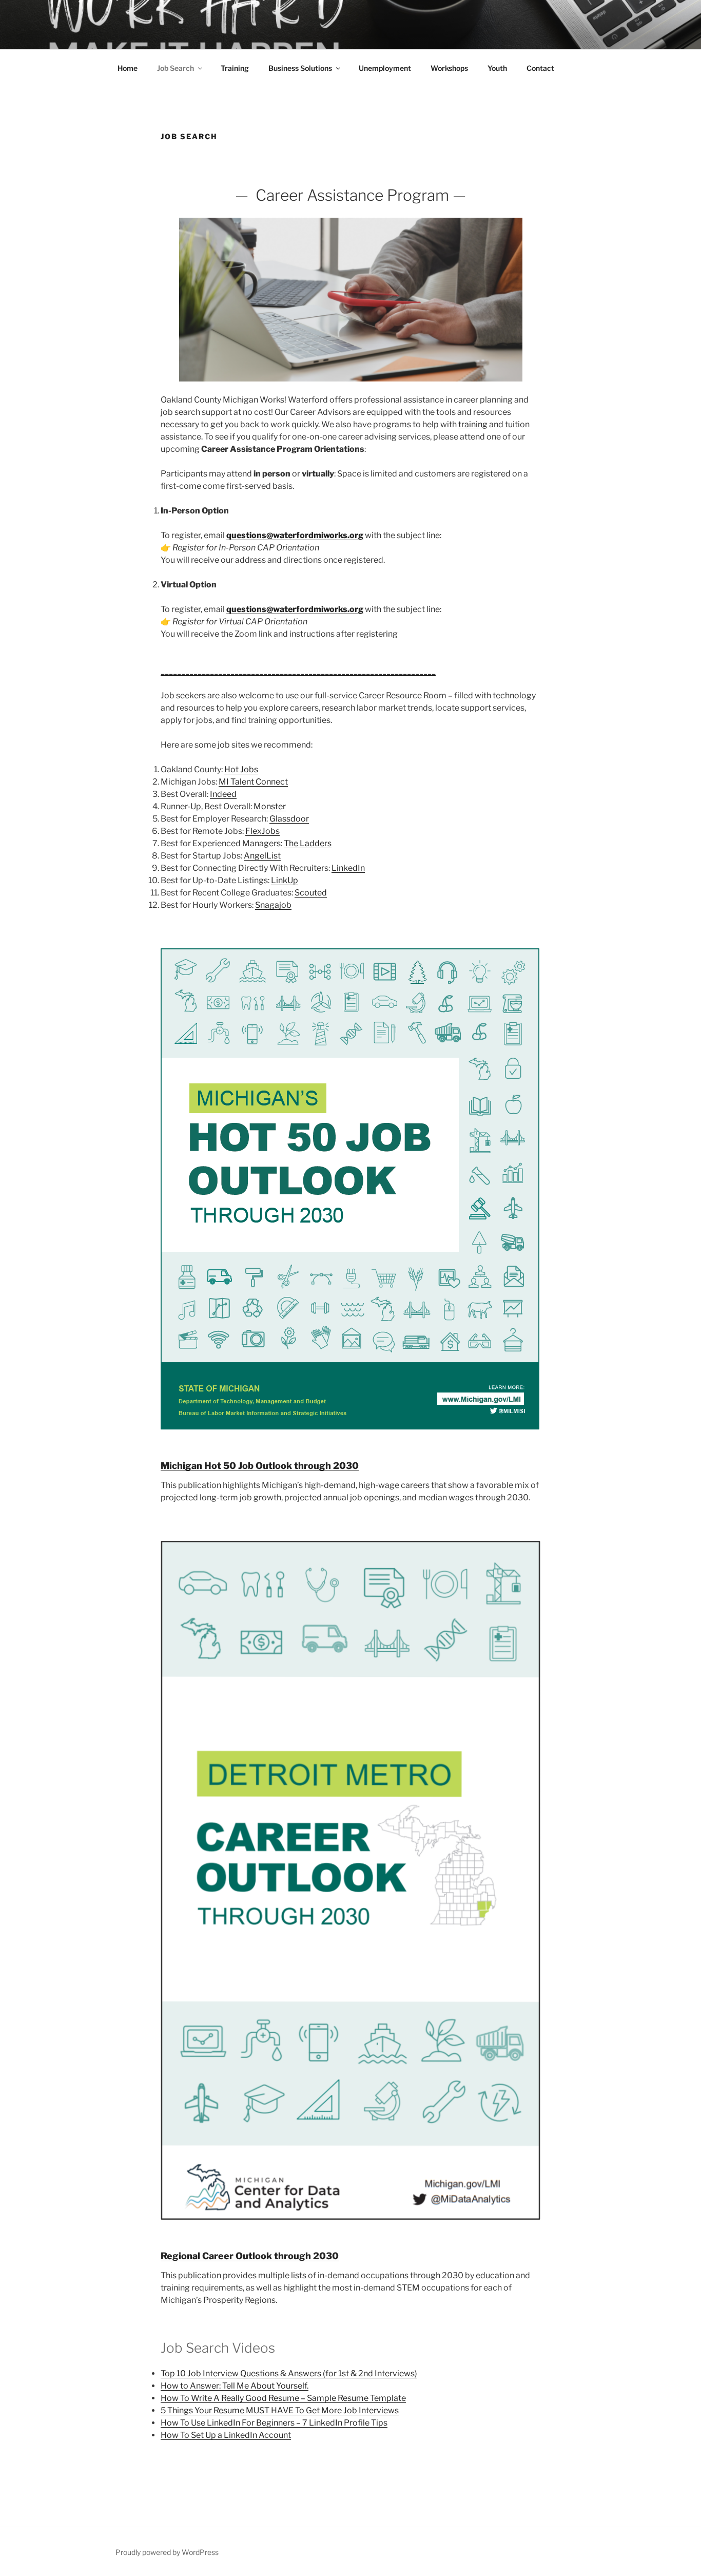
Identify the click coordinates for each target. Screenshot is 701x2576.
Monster (270, 806)
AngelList (262, 856)
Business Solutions (300, 68)
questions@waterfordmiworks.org (295, 535)
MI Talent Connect (253, 782)
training (473, 424)
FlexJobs (262, 831)
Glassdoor (289, 819)
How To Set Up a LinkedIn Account (226, 2435)
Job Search (176, 68)
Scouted (311, 893)
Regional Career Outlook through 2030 (250, 2256)
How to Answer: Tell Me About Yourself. (235, 2386)
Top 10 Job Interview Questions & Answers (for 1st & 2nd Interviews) (289, 2373)
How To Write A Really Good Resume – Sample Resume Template (283, 2398)
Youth (497, 68)
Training (235, 68)
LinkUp (285, 880)
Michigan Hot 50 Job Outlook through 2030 (260, 1466)
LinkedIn (348, 868)
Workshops (449, 68)
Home (128, 68)
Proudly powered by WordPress (167, 2552)
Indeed (223, 794)
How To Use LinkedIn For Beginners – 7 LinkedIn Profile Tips (274, 2423)
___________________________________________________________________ (298, 671)
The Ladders (308, 843)
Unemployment (385, 68)
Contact (540, 68)
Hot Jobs (241, 769)
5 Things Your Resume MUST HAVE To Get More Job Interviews (280, 2410)
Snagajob (273, 905)
